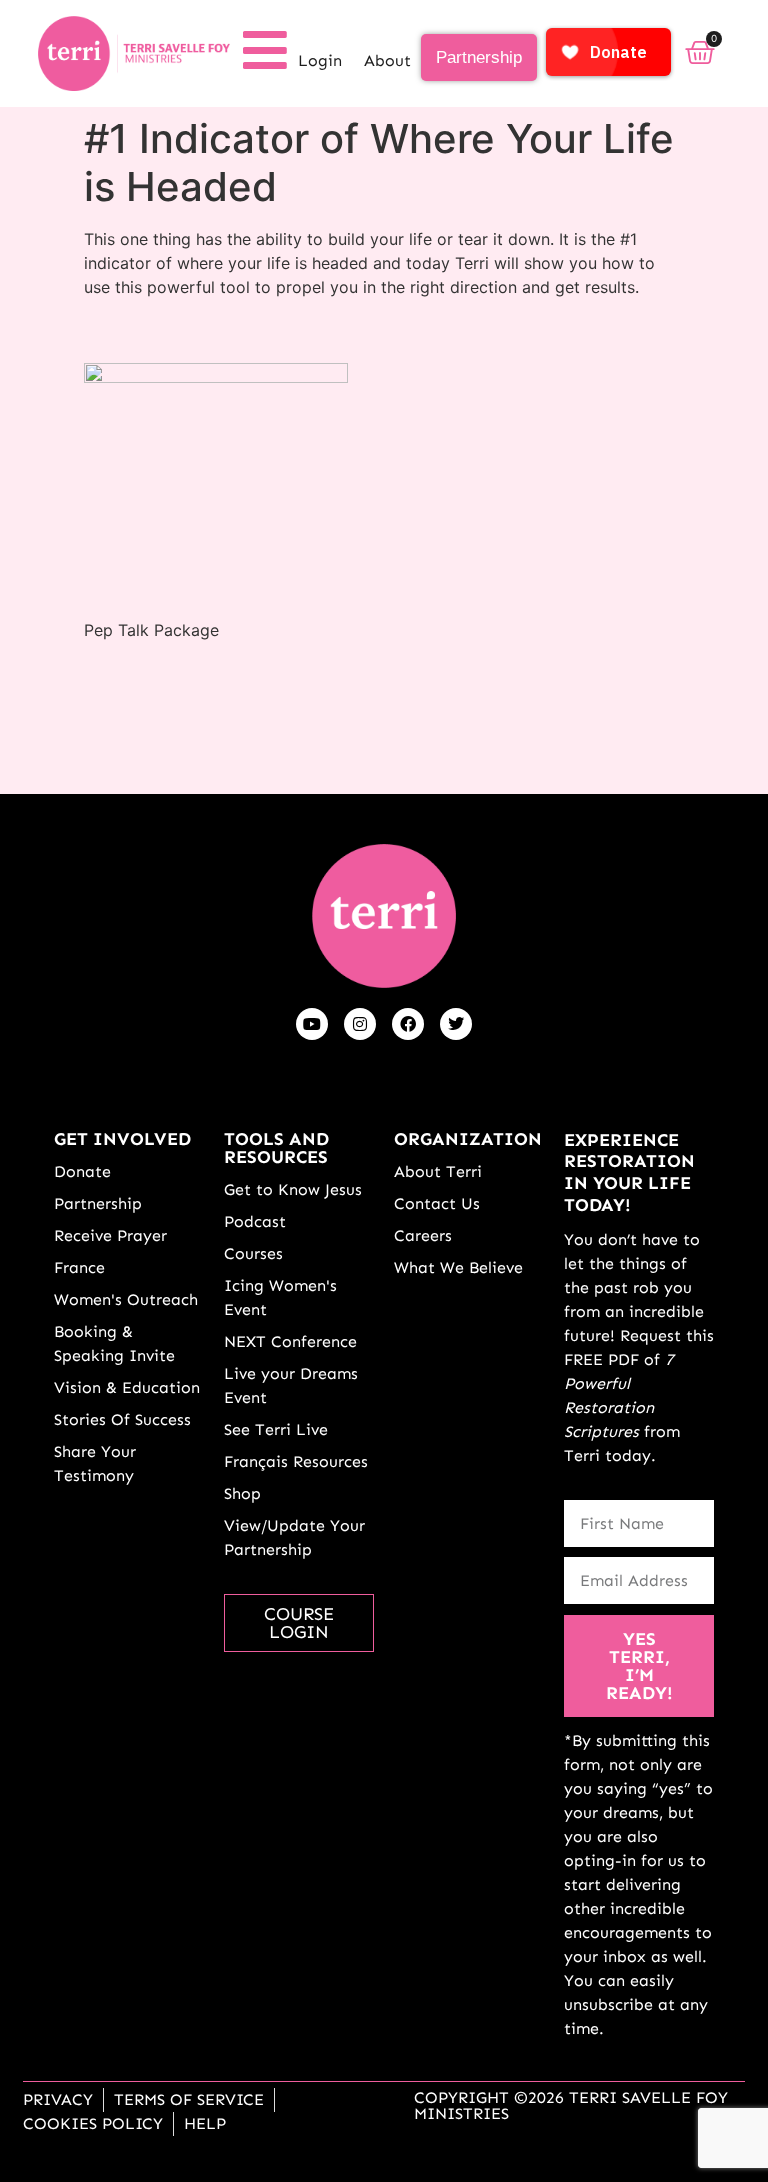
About (387, 60)
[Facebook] (408, 1024)
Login (320, 60)
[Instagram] (360, 1024)
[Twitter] (456, 1024)
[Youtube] (312, 1024)
